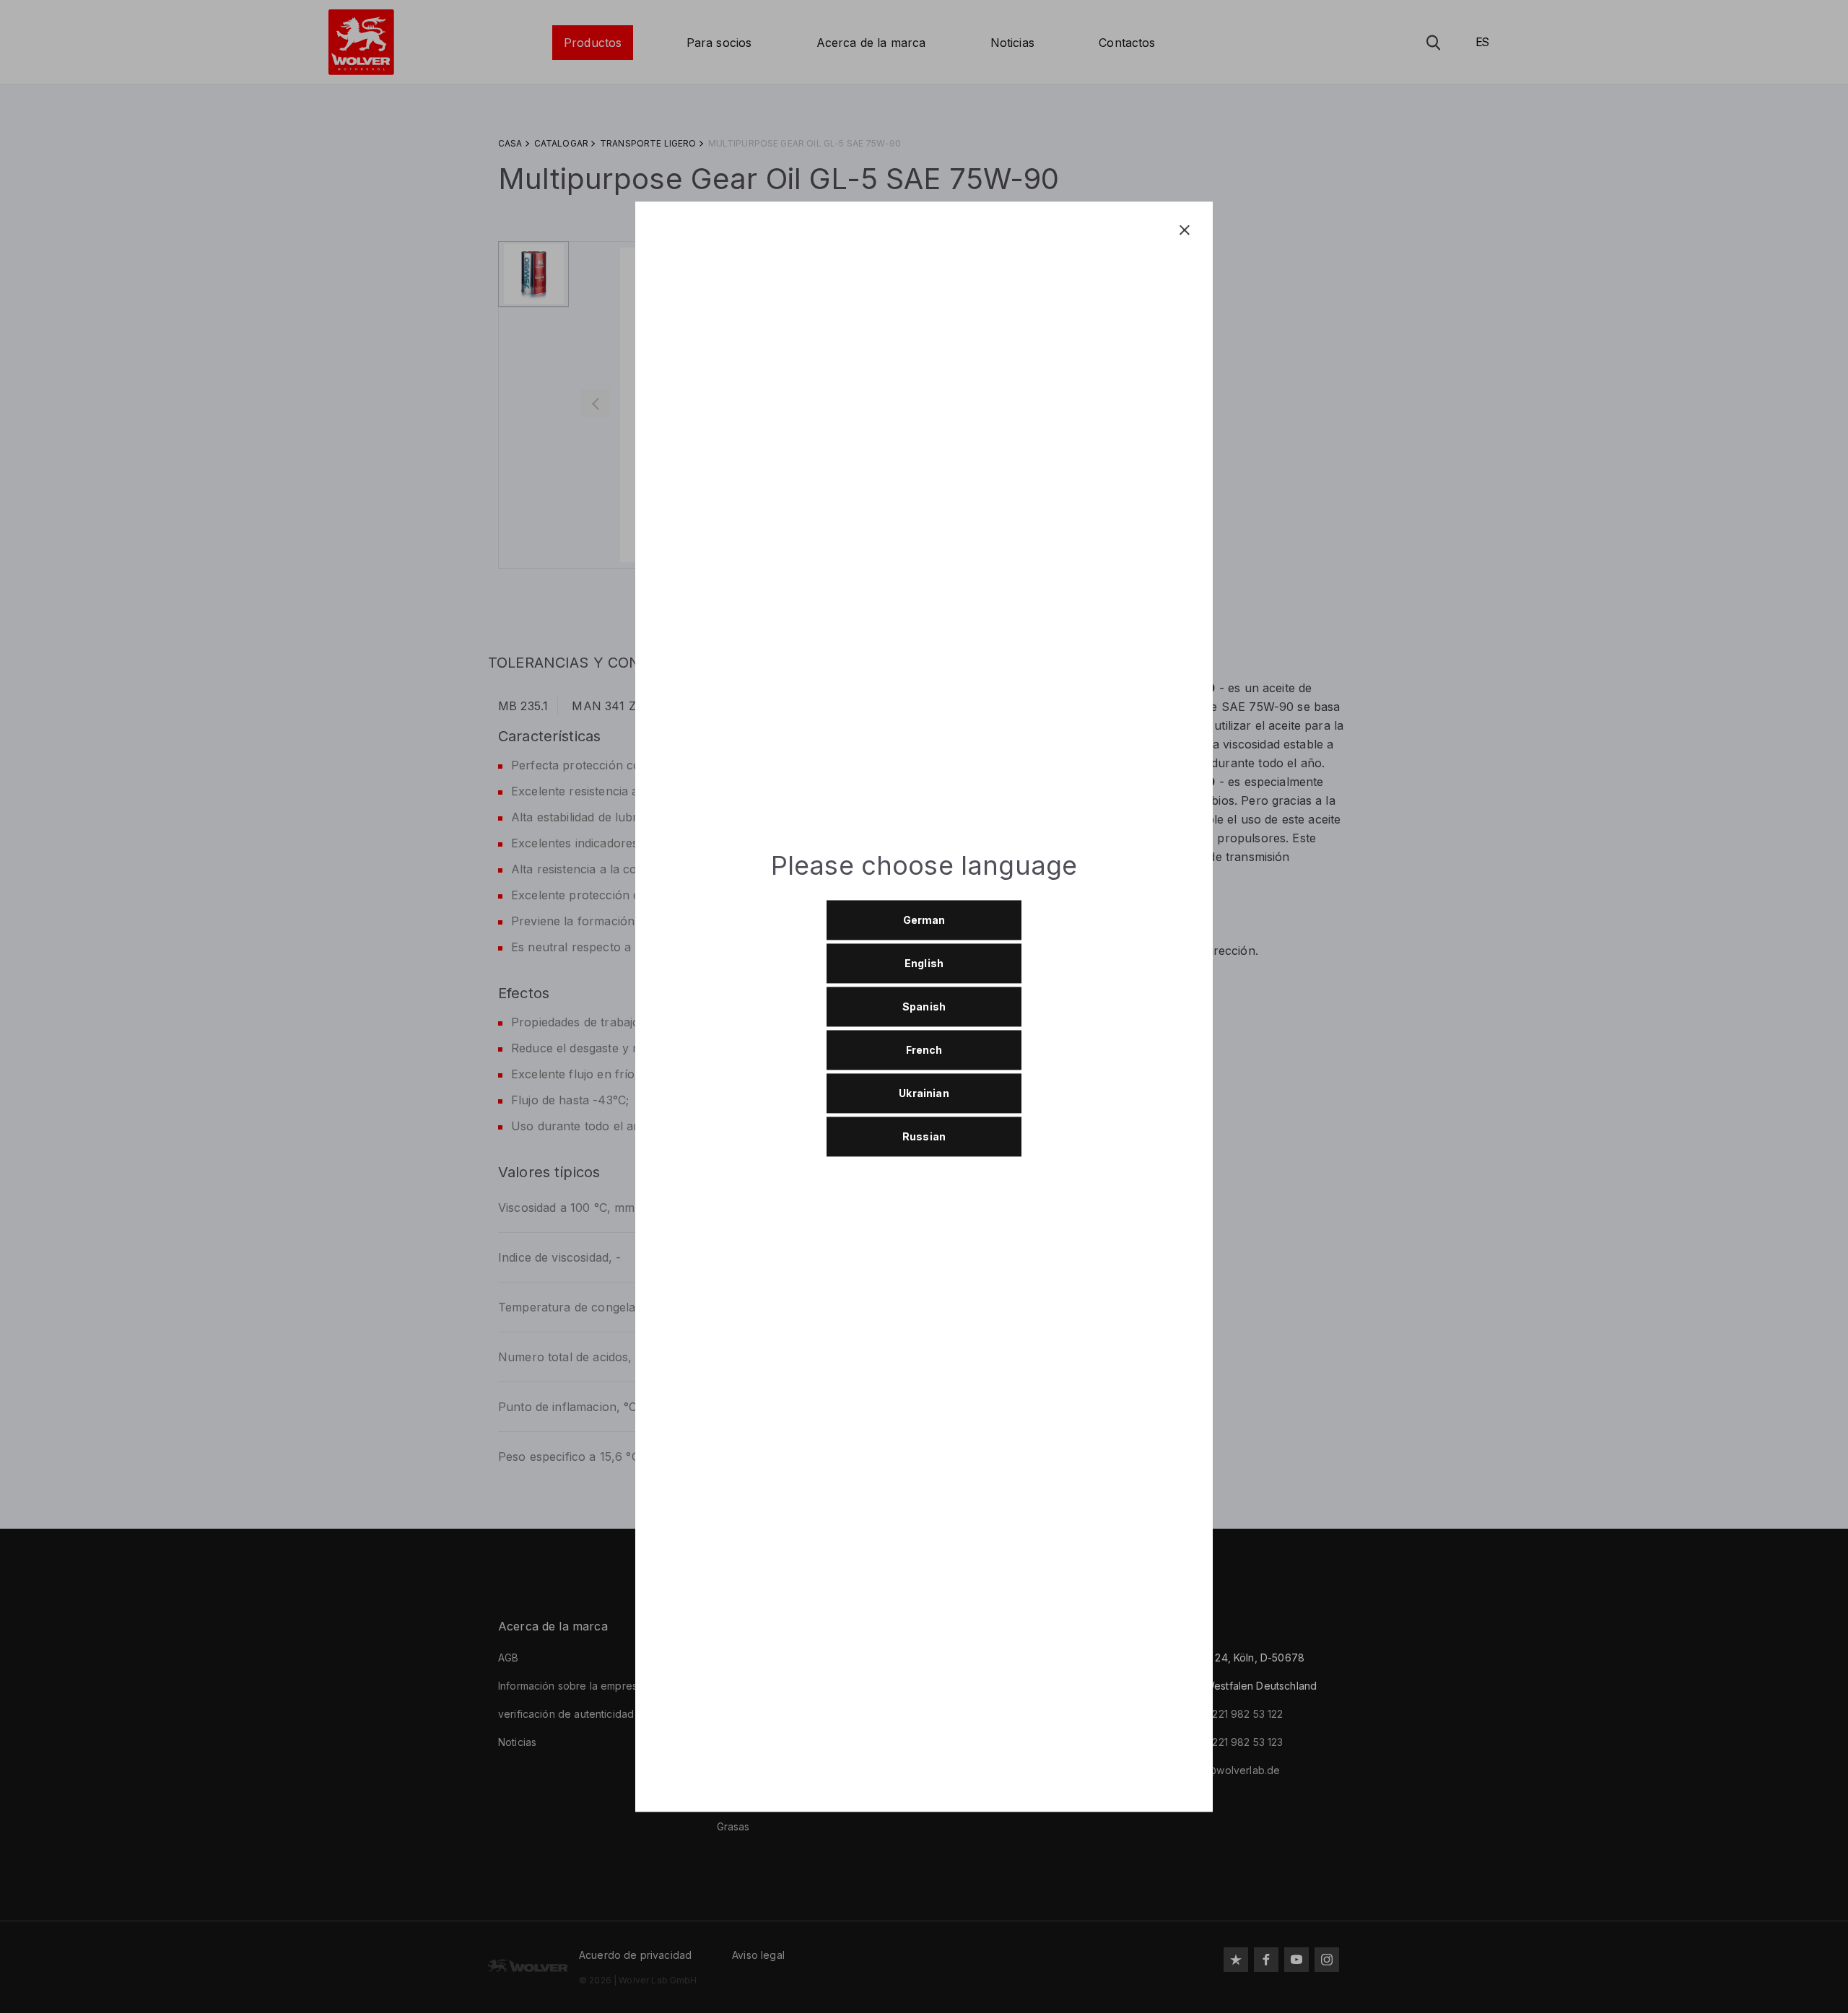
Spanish (924, 1007)
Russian (924, 1137)
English (924, 964)
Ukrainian (924, 1094)
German (924, 921)
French (924, 1051)
